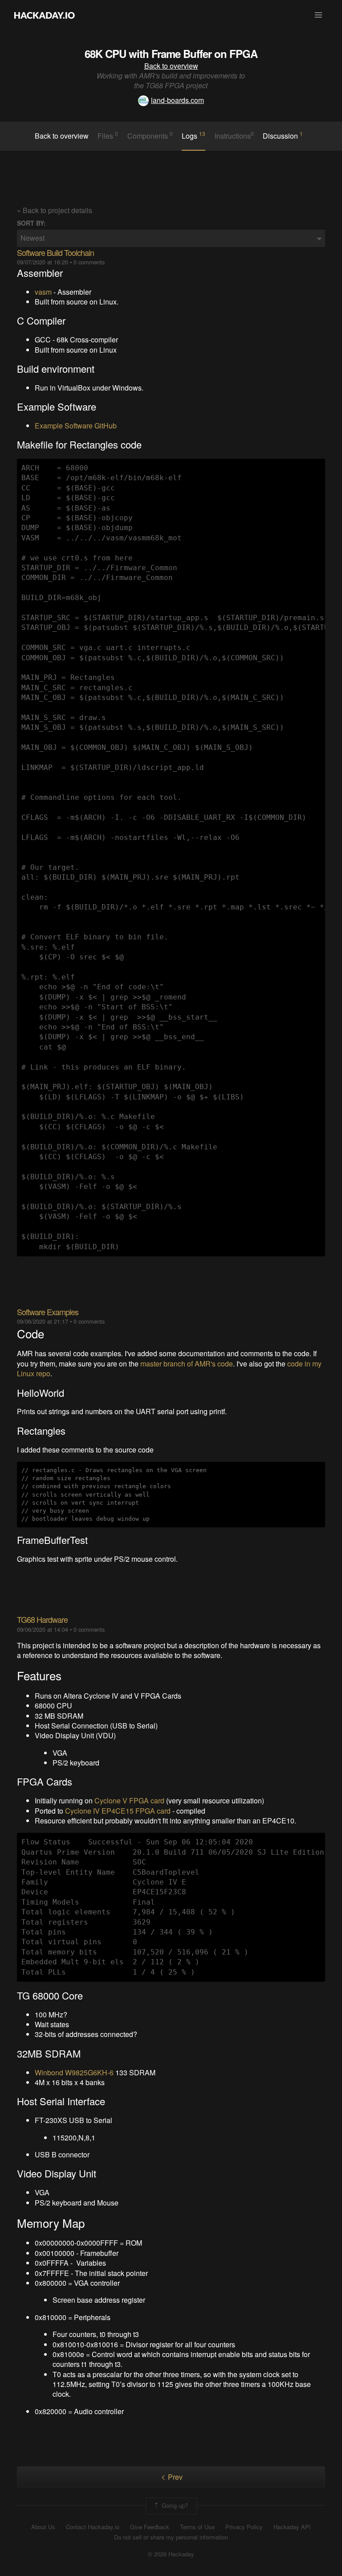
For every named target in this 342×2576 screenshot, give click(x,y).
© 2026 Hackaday (171, 2554)
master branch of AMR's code (187, 1364)
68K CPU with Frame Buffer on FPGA (171, 53)
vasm (43, 292)
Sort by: (31, 223)
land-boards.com (177, 100)
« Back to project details (55, 210)
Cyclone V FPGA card (129, 1800)
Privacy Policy (244, 2527)
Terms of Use (197, 2527)
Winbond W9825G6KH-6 (74, 2072)
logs (193, 136)
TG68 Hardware (42, 1619)
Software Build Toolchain (55, 252)
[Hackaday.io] (45, 15)
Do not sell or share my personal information (171, 2537)
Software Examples (48, 1312)
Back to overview (171, 66)
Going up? (174, 2505)
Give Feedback (150, 2527)
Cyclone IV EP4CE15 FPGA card (118, 1811)
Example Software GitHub (76, 426)
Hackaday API (292, 2527)
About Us (43, 2527)
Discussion (283, 136)
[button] (318, 15)
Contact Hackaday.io (93, 2527)
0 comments (89, 262)
